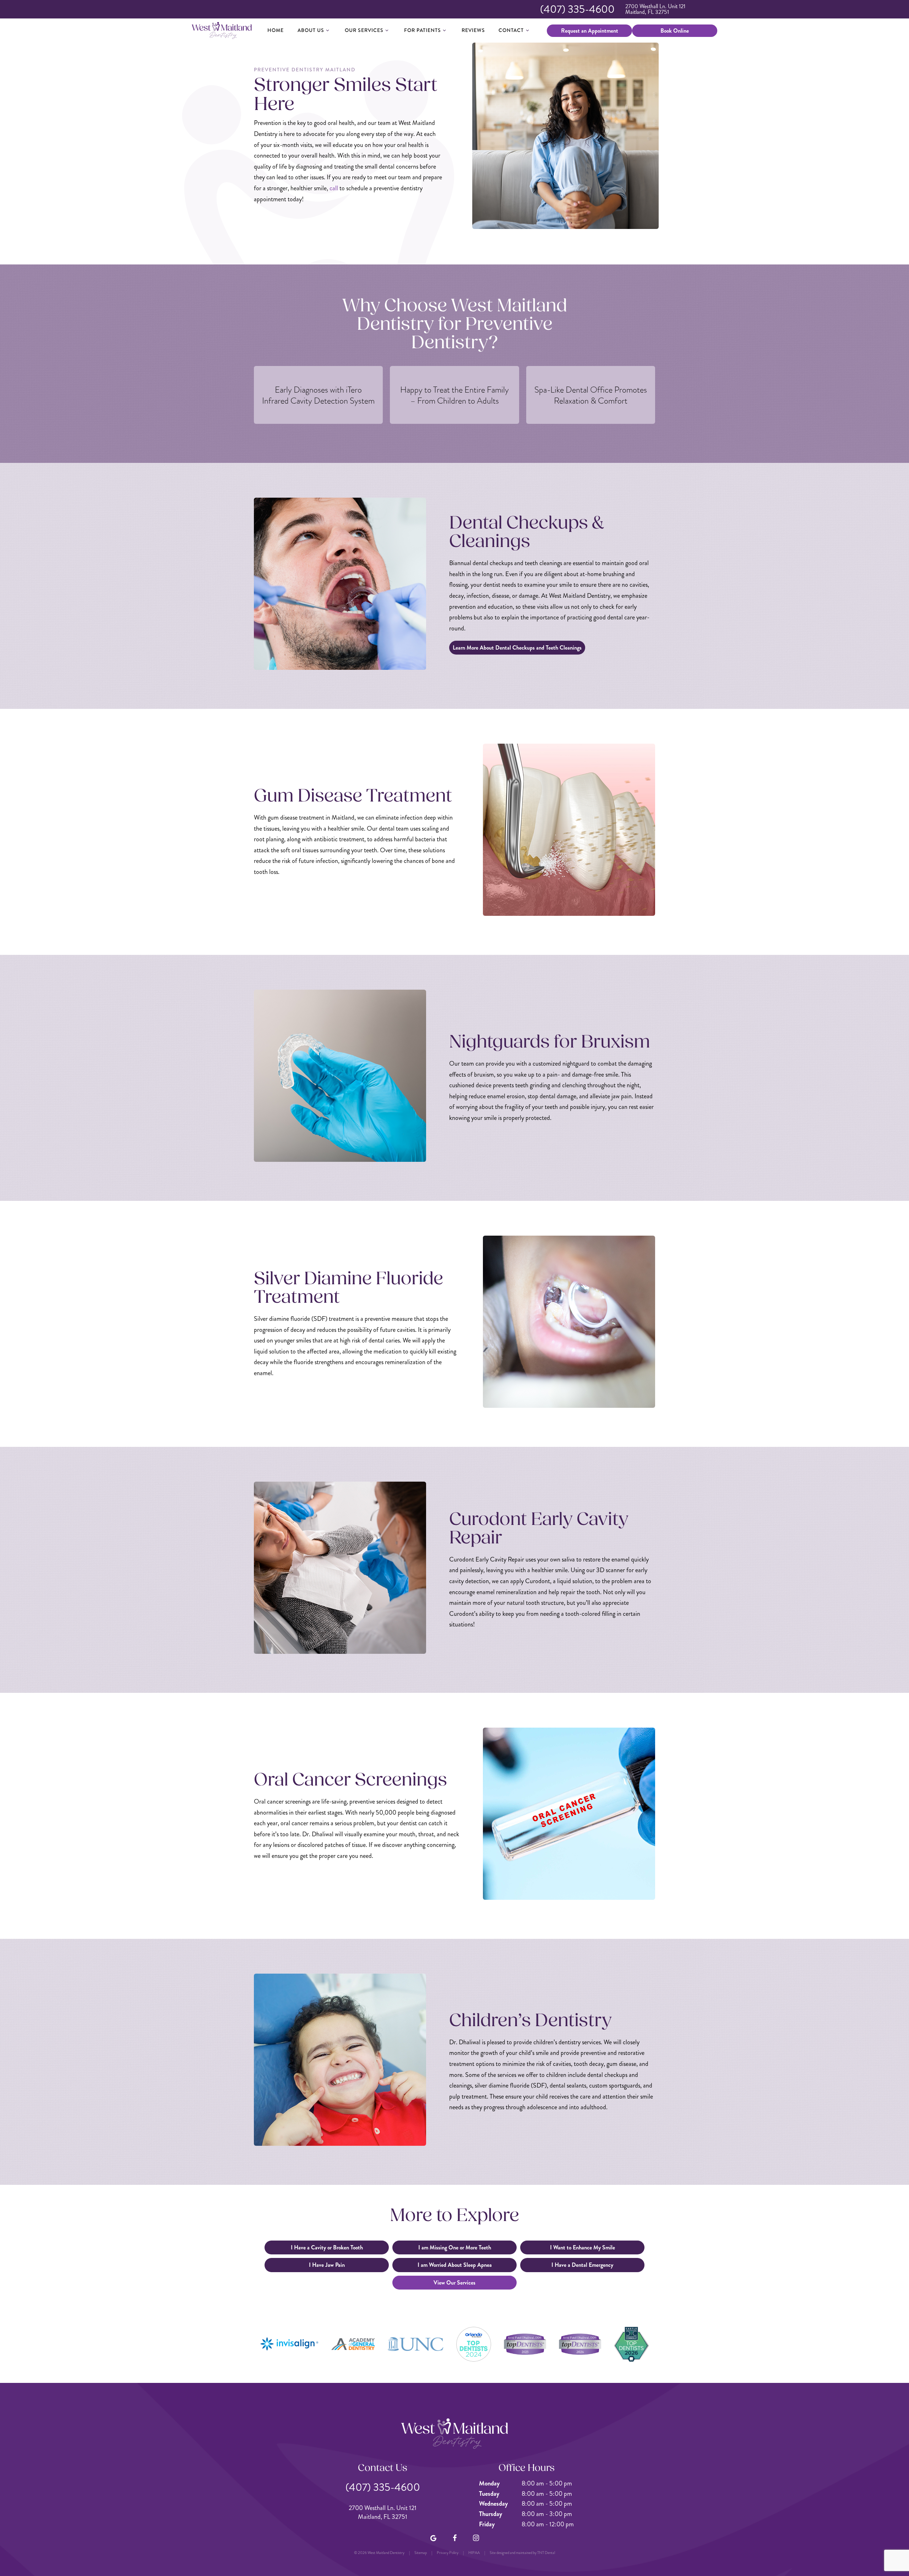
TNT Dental (546, 2553)
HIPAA (474, 2553)
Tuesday (489, 2494)
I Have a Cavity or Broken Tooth (327, 2247)
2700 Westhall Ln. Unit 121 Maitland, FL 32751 (655, 9)
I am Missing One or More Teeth (455, 2247)
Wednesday (493, 2504)
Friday (487, 2524)
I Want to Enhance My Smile (583, 2247)
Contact (511, 30)
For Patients (423, 30)
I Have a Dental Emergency (582, 2265)
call (334, 188)
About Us (311, 30)
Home (276, 30)
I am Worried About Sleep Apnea (455, 2265)
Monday (489, 2483)
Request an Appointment (590, 31)
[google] (433, 2538)
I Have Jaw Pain (327, 2265)
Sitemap (421, 2553)
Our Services (364, 30)
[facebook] (454, 2538)
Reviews (473, 30)
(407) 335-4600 (577, 9)
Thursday (491, 2514)
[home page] (222, 31)
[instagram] (476, 2538)
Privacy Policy (448, 2553)
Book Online (675, 31)
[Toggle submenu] (328, 30)
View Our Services (454, 2283)
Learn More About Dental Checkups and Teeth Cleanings (517, 648)
